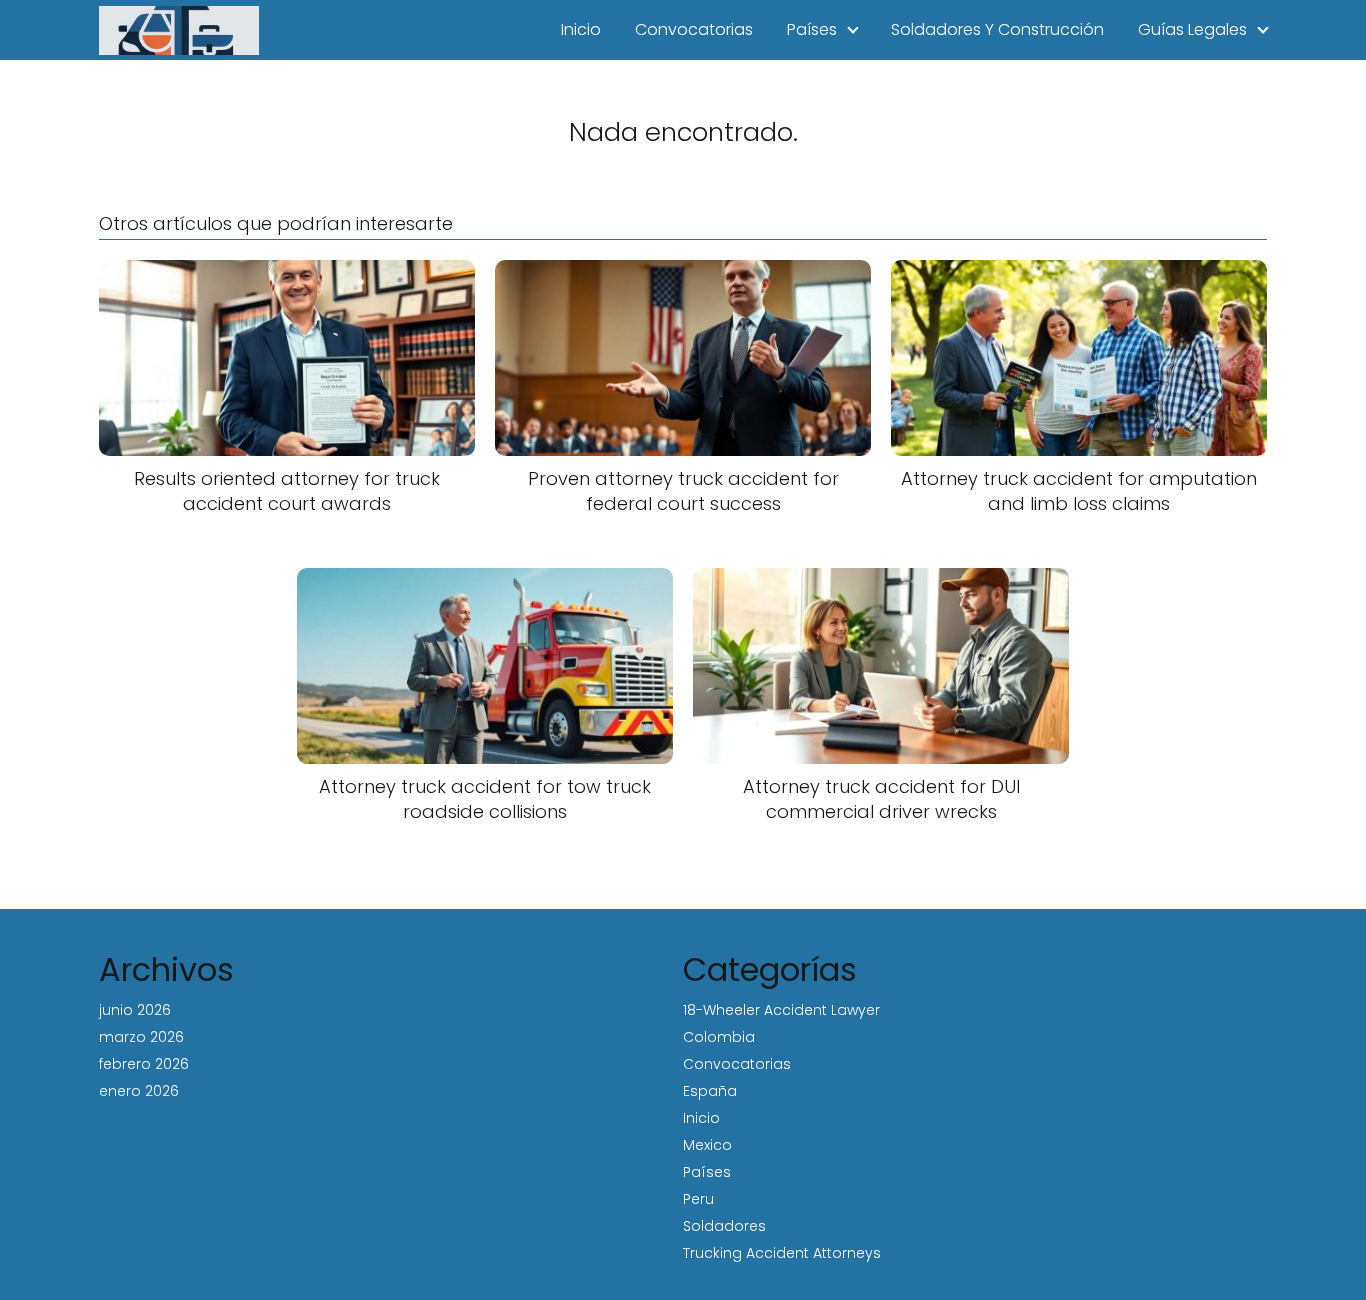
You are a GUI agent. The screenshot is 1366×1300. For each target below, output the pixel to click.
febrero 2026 (144, 1064)
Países (812, 29)
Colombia (719, 1037)
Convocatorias (694, 29)
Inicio (581, 29)
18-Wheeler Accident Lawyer (781, 1010)
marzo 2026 (141, 1037)
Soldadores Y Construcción (997, 29)
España (710, 1091)
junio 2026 (135, 1010)
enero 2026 (139, 1091)
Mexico (707, 1145)
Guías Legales (1192, 29)
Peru (698, 1199)
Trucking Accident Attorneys (782, 1253)
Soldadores (724, 1226)
